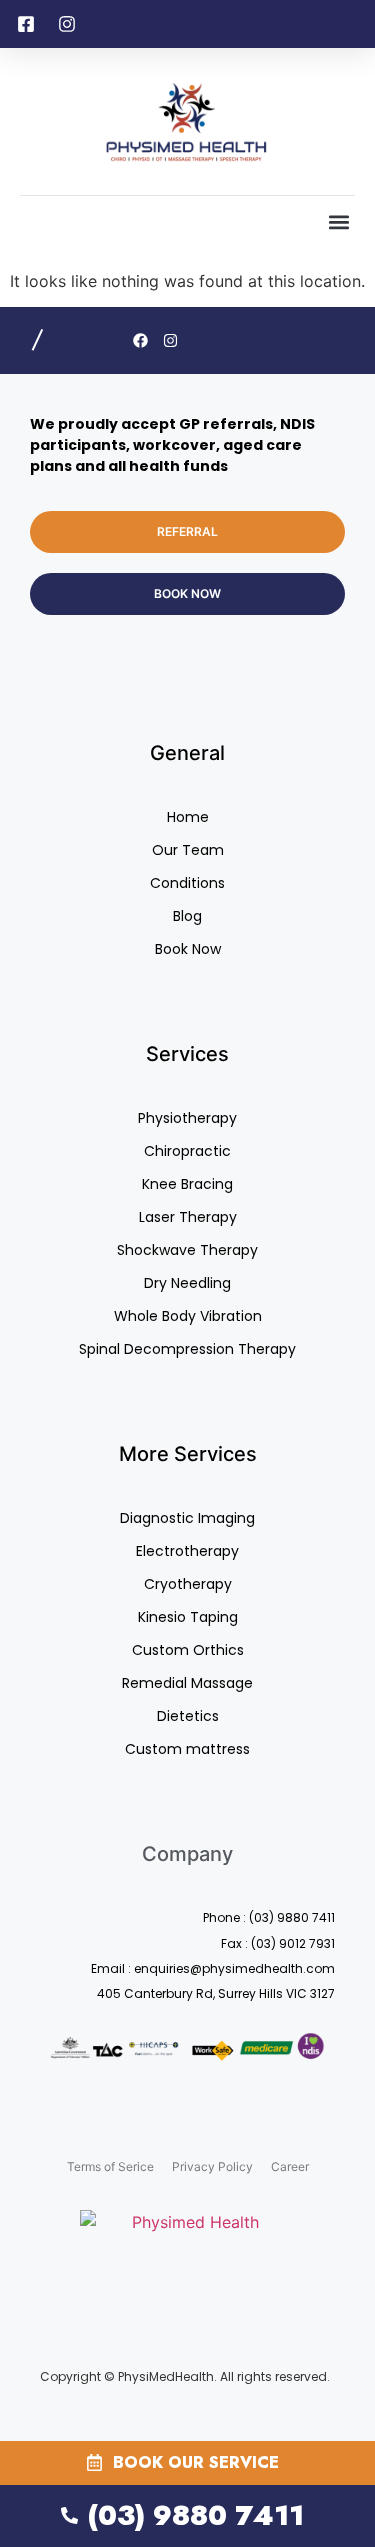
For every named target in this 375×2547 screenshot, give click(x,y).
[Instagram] (170, 340)
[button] (338, 222)
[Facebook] (140, 340)
